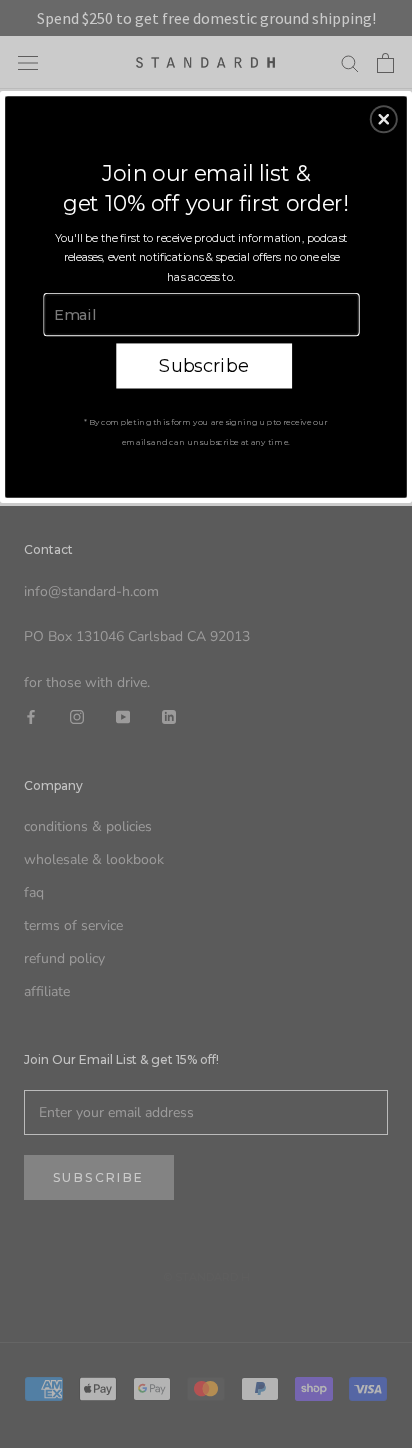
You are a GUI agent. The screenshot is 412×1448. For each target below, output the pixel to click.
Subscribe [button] (203, 365)
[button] (384, 119)
